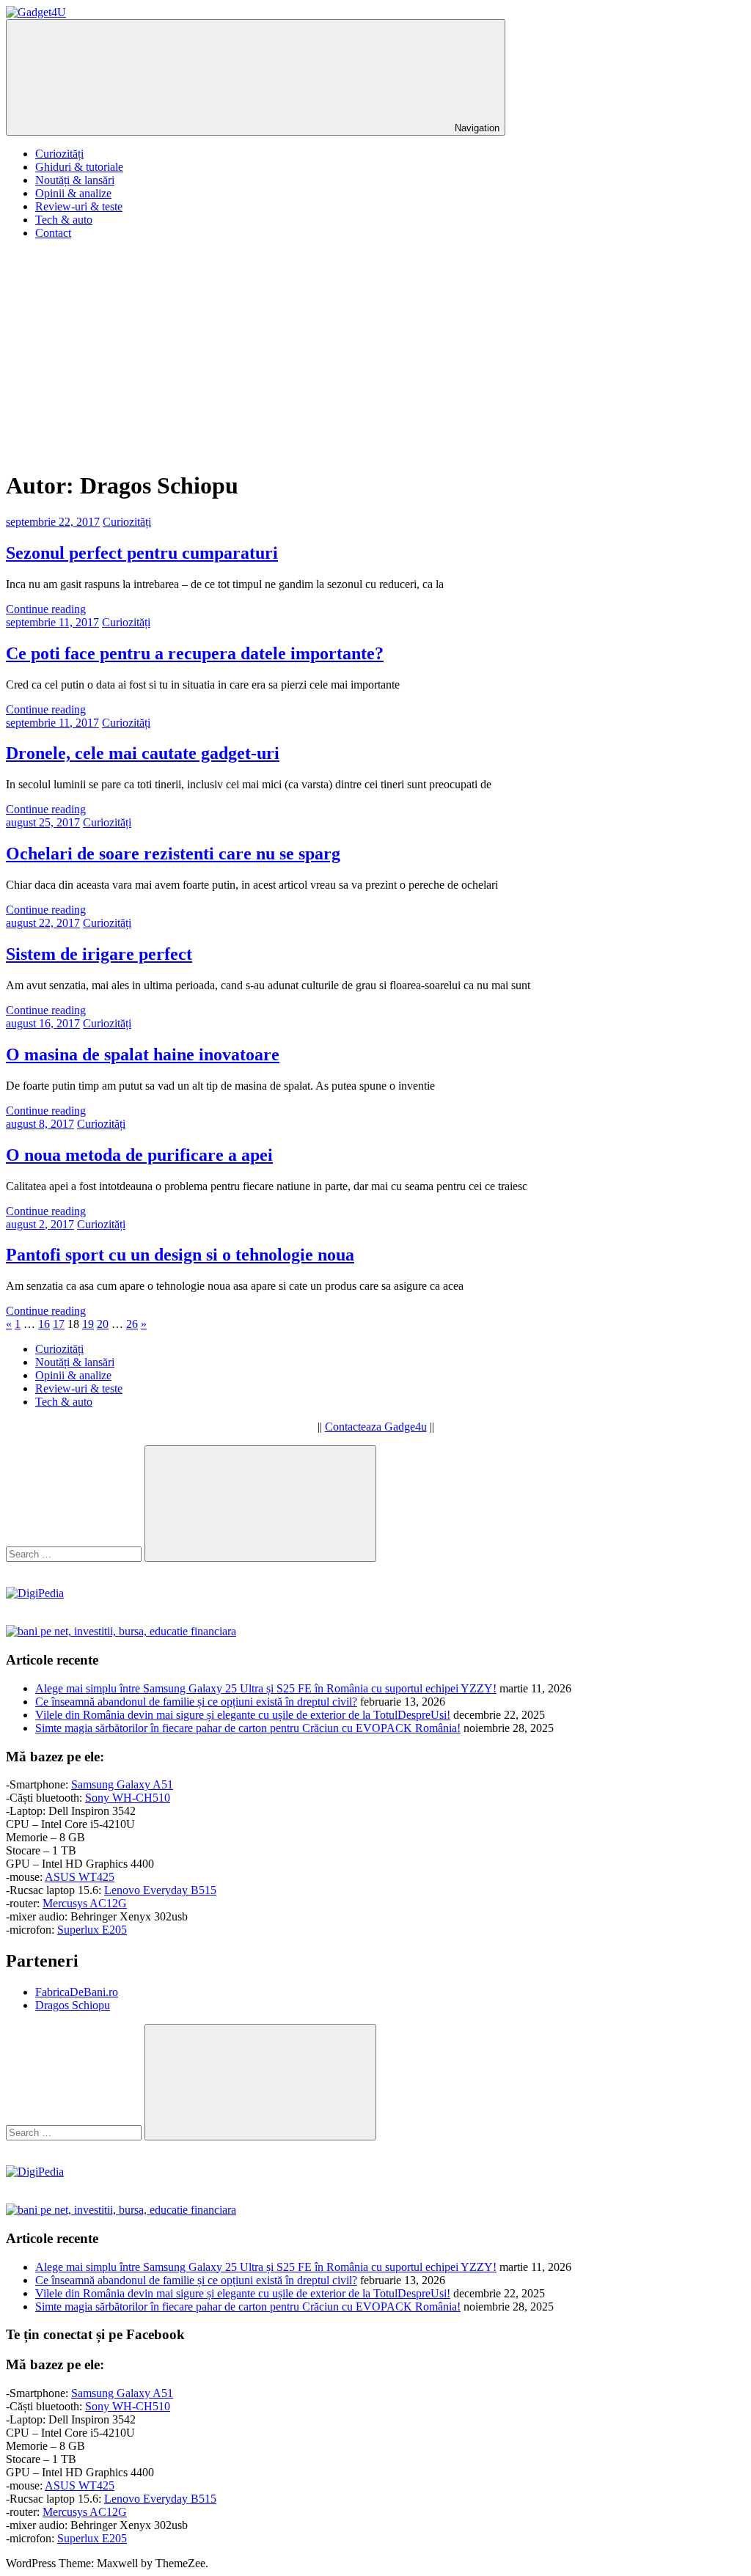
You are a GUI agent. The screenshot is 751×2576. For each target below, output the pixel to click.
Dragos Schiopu (73, 2005)
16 (44, 1324)
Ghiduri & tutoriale (79, 167)
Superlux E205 (92, 1930)
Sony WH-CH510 (128, 1798)
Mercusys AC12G (85, 1903)
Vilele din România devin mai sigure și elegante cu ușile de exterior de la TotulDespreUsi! (243, 1715)
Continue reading (46, 609)
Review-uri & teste (79, 206)
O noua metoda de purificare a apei (139, 1155)
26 (132, 1324)
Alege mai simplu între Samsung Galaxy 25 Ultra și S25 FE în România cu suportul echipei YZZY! (266, 1688)
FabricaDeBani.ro (77, 1992)
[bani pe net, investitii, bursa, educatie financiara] (121, 1631)
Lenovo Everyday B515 (160, 1890)
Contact (53, 233)
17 (59, 1324)
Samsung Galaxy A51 (122, 1784)
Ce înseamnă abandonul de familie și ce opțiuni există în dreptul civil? (196, 1702)
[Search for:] (75, 1553)
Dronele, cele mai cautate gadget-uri (143, 753)
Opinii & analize (73, 193)
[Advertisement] (375, 354)
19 (88, 1324)
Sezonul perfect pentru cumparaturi (142, 553)
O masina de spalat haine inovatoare (143, 1054)
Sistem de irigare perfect (99, 954)
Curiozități (59, 154)
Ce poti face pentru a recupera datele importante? (195, 653)
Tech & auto (64, 220)
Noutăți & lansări (75, 180)
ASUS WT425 (80, 1877)
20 (103, 1324)
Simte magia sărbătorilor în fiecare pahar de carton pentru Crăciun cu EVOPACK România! (248, 1728)
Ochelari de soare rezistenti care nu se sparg (173, 854)
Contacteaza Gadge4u (376, 1427)
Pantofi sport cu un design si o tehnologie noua (180, 1255)
